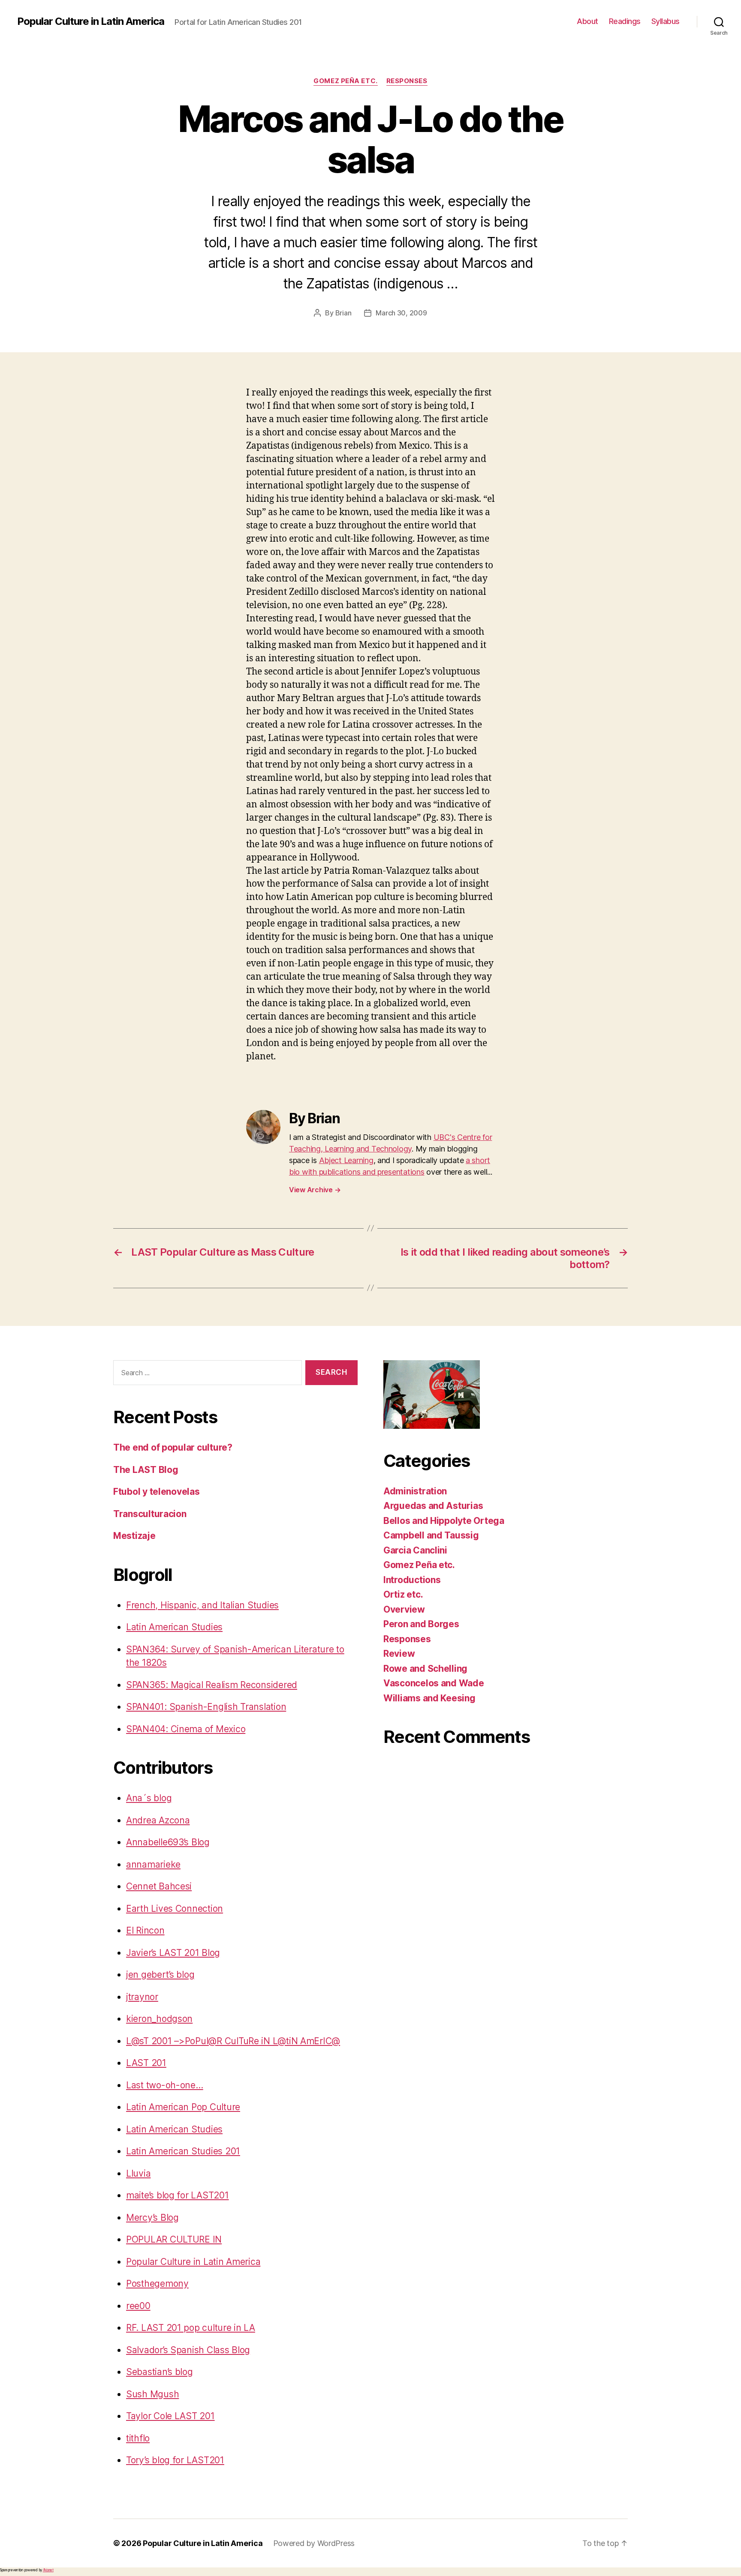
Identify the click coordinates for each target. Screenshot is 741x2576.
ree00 (138, 2306)
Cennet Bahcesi (159, 1886)
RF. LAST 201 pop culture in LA (191, 2328)
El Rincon (145, 1930)
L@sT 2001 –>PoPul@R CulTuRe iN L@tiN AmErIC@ (233, 2041)
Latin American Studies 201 (183, 2151)
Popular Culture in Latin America (91, 21)
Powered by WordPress (314, 2543)
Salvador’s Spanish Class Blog (188, 2350)
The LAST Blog (146, 1470)
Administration (415, 1491)
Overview (404, 1609)
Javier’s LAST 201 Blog (173, 1953)
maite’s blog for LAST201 (178, 2195)
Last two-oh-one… (165, 2085)
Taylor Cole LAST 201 (170, 2416)
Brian (343, 313)
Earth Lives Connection (175, 1909)
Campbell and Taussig (431, 1535)
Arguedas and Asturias (433, 1506)
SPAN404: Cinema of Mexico (186, 1729)
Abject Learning (346, 1160)
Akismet (48, 2570)
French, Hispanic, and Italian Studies (202, 1605)
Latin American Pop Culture (183, 2107)
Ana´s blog (149, 1798)
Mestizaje (134, 1536)
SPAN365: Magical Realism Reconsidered (212, 1685)
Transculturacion (150, 1514)
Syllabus (666, 21)
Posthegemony (157, 2284)
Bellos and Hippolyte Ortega (444, 1521)
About (587, 21)
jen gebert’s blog (160, 1975)
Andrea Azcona (158, 1820)
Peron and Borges (421, 1624)
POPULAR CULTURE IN (174, 2239)
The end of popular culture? (173, 1447)
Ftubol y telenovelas (157, 1492)
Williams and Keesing (429, 1698)
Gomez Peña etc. (345, 81)
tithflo (138, 2438)
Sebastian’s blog (160, 2372)
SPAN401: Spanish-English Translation (206, 1707)
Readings (625, 21)
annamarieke (153, 1864)
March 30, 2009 (401, 313)
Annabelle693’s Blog (168, 1842)
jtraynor (142, 1997)
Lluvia (138, 2173)
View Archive (315, 1190)
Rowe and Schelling (425, 1669)
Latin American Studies (174, 1627)
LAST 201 (146, 2063)
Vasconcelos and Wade (434, 1683)
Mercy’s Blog (152, 2218)
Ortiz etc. (403, 1594)
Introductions (412, 1580)
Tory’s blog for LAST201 (175, 2460)
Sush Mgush (152, 2394)
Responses (407, 81)
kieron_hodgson (159, 2019)
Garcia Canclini (415, 1550)
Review (399, 1654)
